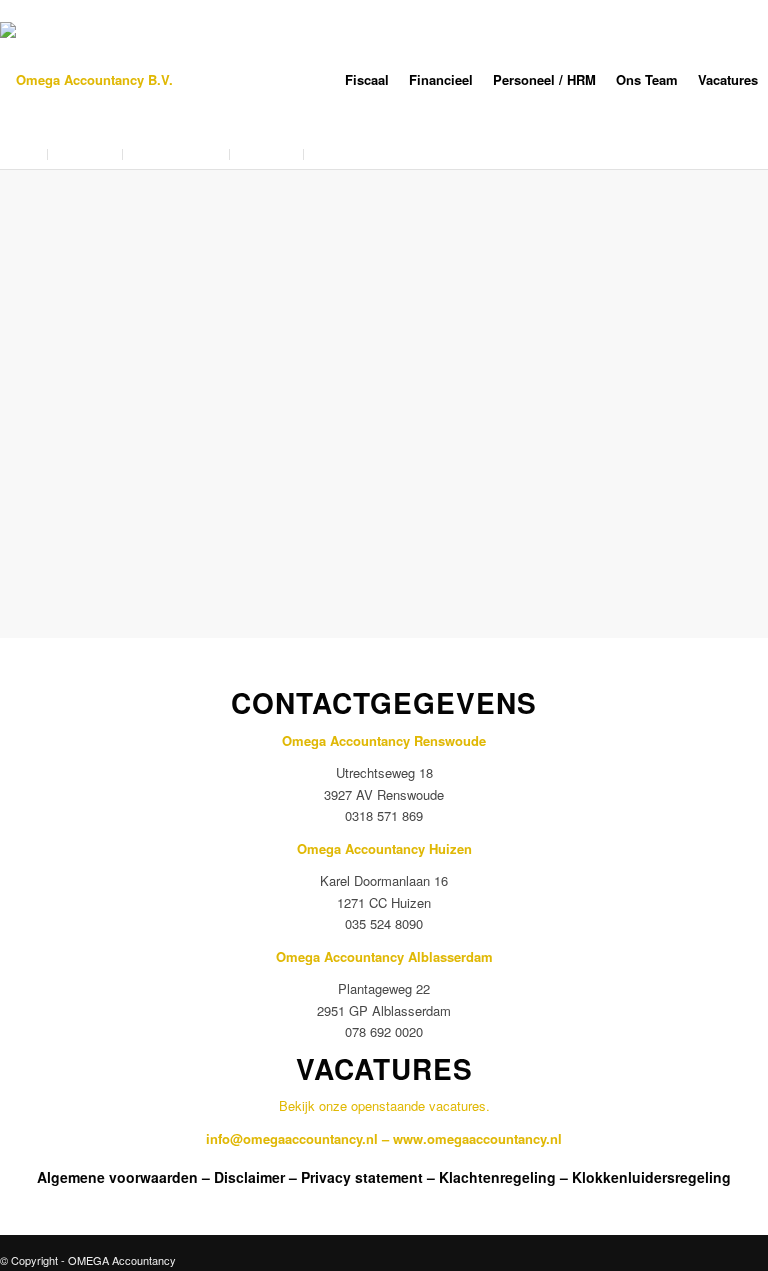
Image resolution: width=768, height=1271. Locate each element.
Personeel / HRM (544, 79)
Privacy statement (362, 1177)
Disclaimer (249, 1177)
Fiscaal (367, 79)
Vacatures (728, 79)
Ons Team (647, 79)
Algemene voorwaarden (117, 1177)
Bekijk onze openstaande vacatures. (384, 1105)
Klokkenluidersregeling (651, 1177)
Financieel (441, 79)
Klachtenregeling (497, 1177)
